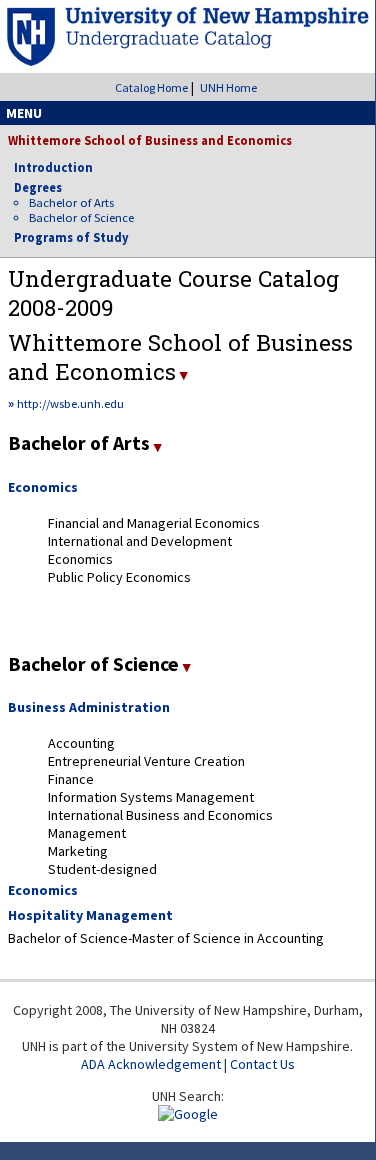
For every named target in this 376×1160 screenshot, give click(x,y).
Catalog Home (151, 87)
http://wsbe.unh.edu (70, 403)
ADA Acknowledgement (151, 1064)
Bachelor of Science (81, 217)
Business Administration (89, 707)
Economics (43, 487)
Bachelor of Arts (71, 202)
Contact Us (262, 1064)
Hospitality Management (90, 915)
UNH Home (228, 87)
